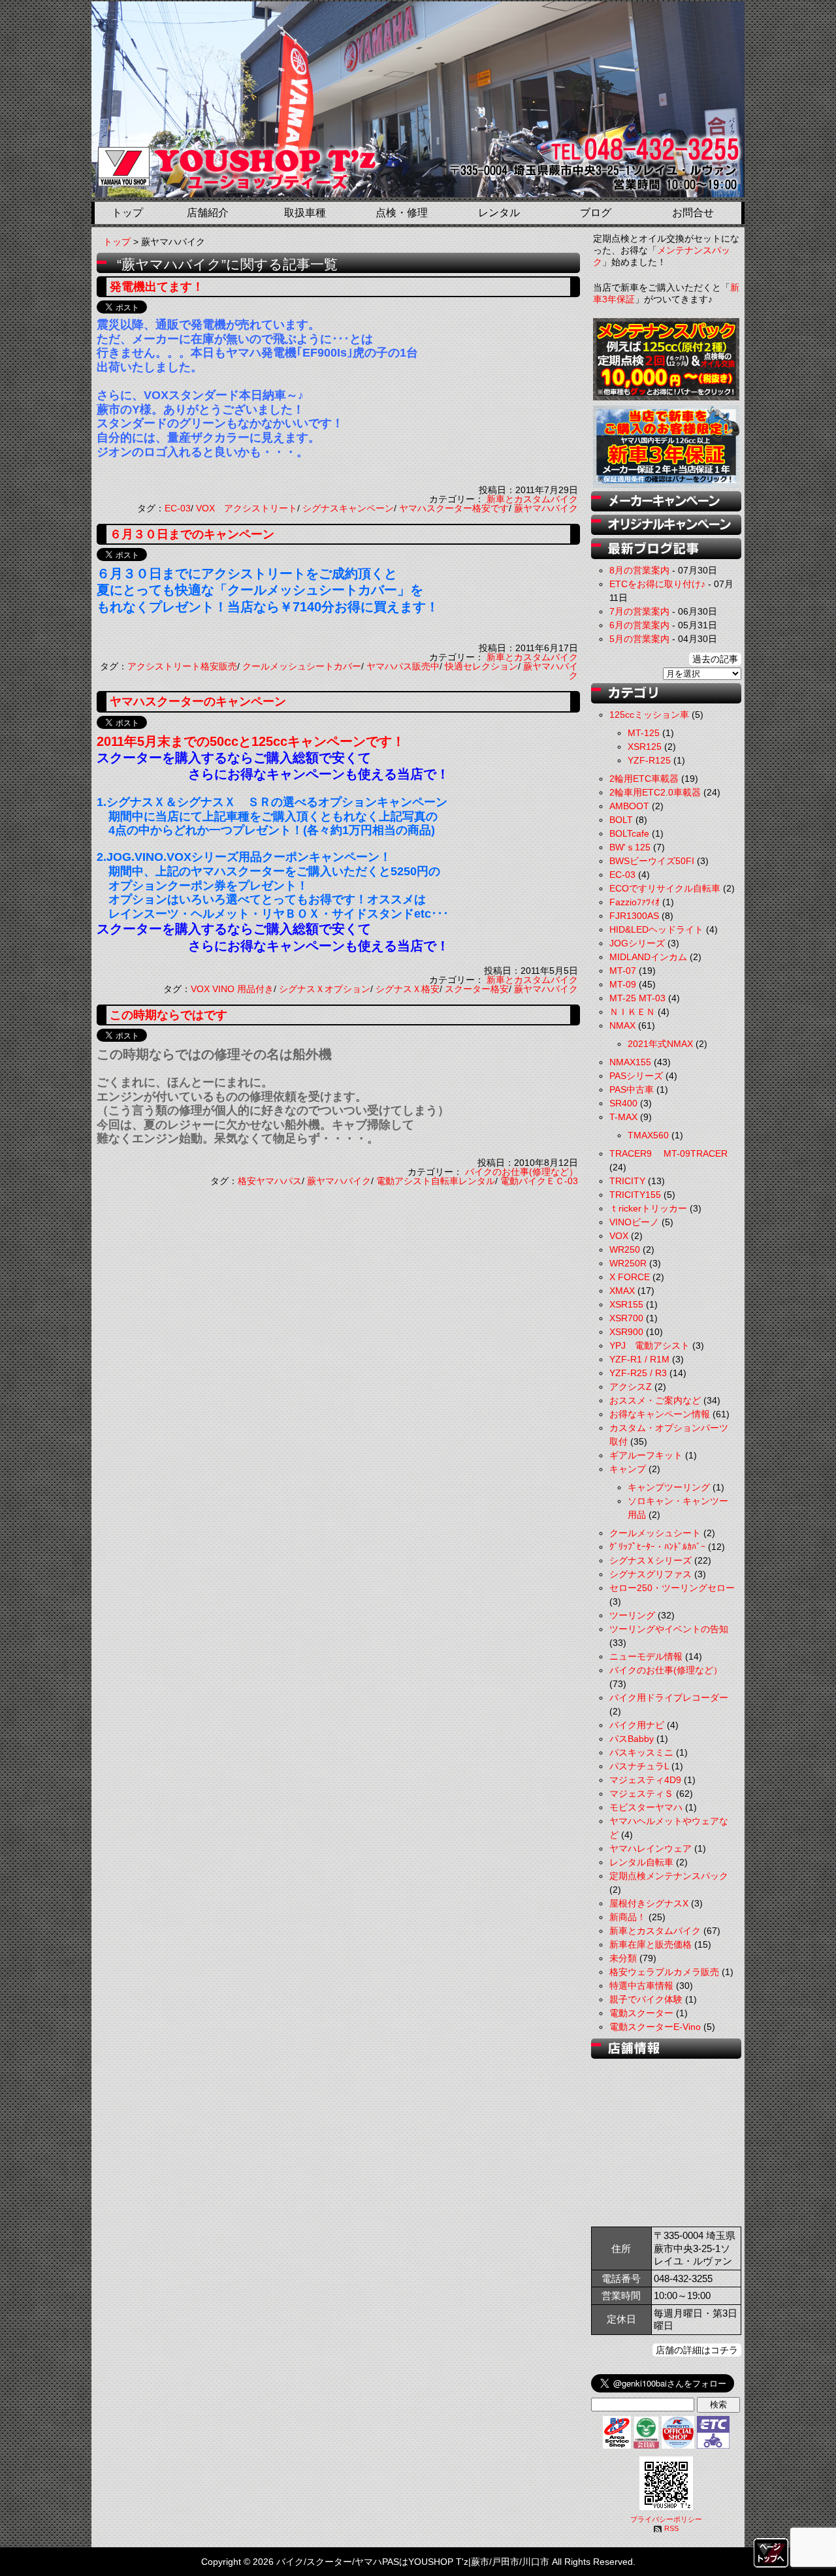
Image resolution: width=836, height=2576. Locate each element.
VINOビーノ (634, 1222)
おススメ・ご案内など (655, 1400)
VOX (619, 1236)
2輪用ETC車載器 (644, 779)
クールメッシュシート (655, 1533)
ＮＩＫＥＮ (632, 1012)
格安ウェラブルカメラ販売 (664, 1972)
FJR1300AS (634, 916)
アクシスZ (631, 1387)
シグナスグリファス (651, 1574)
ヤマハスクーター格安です (454, 508)
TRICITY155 (635, 1195)
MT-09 (623, 984)
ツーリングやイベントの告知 (669, 1629)
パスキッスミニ (641, 1752)
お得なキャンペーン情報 (660, 1414)
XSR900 (626, 1332)
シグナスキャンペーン (348, 508)
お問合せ (693, 213)
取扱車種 (305, 213)
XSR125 (645, 747)
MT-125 (644, 733)
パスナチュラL (639, 1766)
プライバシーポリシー (666, 2519)
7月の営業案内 (639, 611)
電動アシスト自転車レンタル (436, 1181)
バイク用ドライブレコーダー (669, 1698)
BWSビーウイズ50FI (652, 861)
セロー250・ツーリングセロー (672, 1588)
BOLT (621, 820)
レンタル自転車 (641, 1862)
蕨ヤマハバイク (546, 508)
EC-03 (178, 508)
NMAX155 (630, 1062)
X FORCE (630, 1277)
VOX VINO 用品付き (232, 989)
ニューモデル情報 (646, 1656)
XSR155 (626, 1304)
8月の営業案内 (639, 570)
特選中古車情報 (641, 1986)
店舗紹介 (208, 213)
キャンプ (628, 1469)
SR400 (623, 1103)
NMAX (622, 1025)
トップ (127, 213)
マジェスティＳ (641, 1794)
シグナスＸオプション (325, 989)
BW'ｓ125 (630, 847)
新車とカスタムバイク (532, 499)
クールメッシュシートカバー (302, 666)
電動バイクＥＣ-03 (539, 1181)
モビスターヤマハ (646, 1807)
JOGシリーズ (637, 943)
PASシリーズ (636, 1076)
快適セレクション (481, 666)
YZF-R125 (649, 760)
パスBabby (632, 1739)
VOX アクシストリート (247, 508)
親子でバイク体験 (646, 1999)
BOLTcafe (629, 833)
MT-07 (623, 971)
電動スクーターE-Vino (655, 2027)
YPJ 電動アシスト (650, 1345)
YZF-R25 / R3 (638, 1373)
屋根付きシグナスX (649, 1903)
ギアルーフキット (646, 1455)
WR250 (625, 1249)
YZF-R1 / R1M (639, 1359)
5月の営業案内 (639, 639)
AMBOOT (629, 806)
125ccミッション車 (649, 715)
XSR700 (626, 1318)
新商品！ (628, 1917)
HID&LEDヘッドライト (656, 929)
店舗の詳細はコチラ (697, 2350)
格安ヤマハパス (270, 1181)
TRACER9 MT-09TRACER (668, 1153)
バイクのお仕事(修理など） (522, 1172)
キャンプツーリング (669, 1487)
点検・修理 (402, 213)
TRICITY (627, 1181)
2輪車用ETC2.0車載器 (655, 792)
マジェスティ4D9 (645, 1780)
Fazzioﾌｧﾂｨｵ (635, 902)
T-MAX (623, 1117)
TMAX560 (648, 1135)
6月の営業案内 (639, 625)
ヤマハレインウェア (651, 1848)
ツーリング (632, 1615)
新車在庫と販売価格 (651, 1944)
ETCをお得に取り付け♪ (657, 584)
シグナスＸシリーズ (651, 1560)
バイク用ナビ (637, 1725)
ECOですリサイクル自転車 (665, 888)
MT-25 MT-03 (637, 998)
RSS (671, 2528)
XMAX (622, 1291)
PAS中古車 (632, 1089)
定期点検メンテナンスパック (669, 1876)
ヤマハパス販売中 (403, 666)
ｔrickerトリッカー (648, 1208)
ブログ (596, 213)
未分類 (623, 1958)
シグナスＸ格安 (408, 989)
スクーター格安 (477, 989)
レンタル (499, 213)
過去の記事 (715, 659)
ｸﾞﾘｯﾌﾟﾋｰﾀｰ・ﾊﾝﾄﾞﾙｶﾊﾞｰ (657, 1547)
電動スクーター (641, 2013)
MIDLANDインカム (648, 957)
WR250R (628, 1263)
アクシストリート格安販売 (182, 666)
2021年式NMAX (660, 1044)
